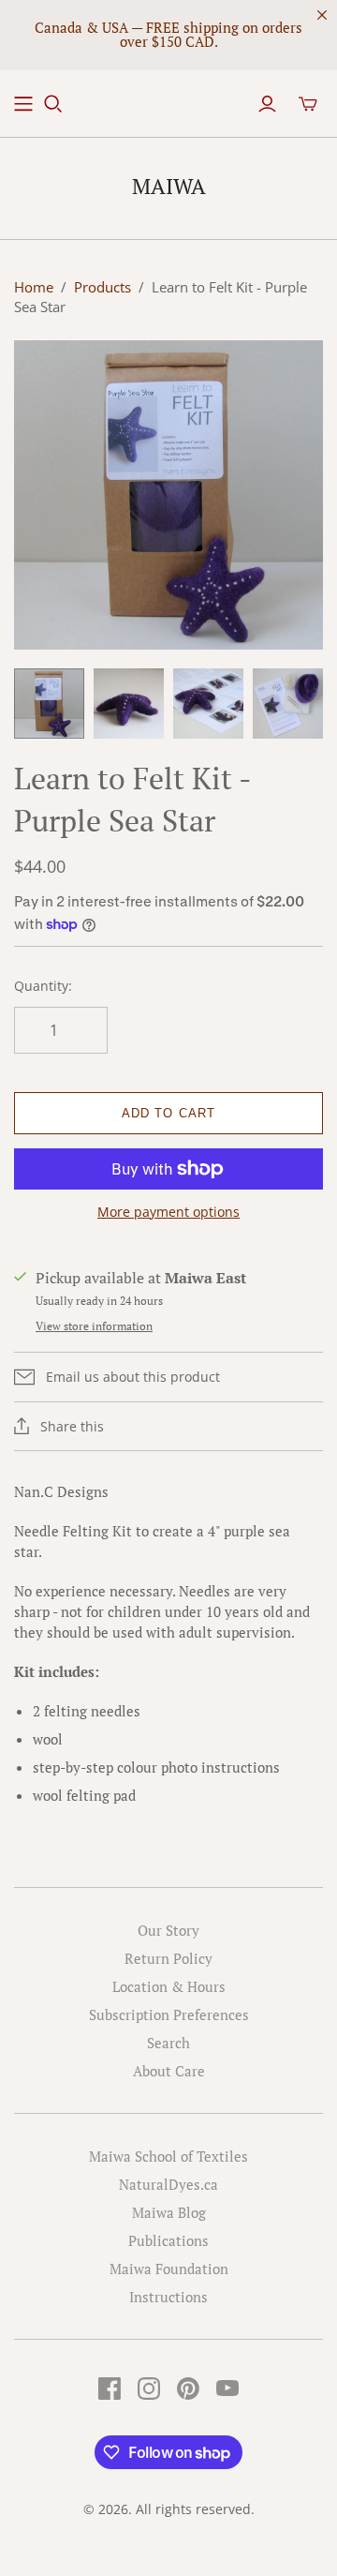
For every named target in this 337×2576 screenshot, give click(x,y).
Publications (168, 2240)
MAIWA (169, 186)
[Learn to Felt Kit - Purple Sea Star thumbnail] (49, 704)
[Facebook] (110, 2389)
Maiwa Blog (169, 2212)
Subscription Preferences (169, 2014)
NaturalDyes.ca (168, 2184)
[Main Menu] (23, 104)
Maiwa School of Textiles (168, 2156)
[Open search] (53, 104)
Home (34, 287)
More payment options (168, 1212)
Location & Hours (169, 1986)
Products (103, 287)
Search (168, 2043)
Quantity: (43, 986)
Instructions (168, 2297)
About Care (169, 2071)
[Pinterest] (188, 2389)
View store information (94, 1326)
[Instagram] (149, 2389)
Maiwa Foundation (169, 2269)
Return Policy (168, 1958)
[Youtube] (227, 2389)
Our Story (168, 1930)
